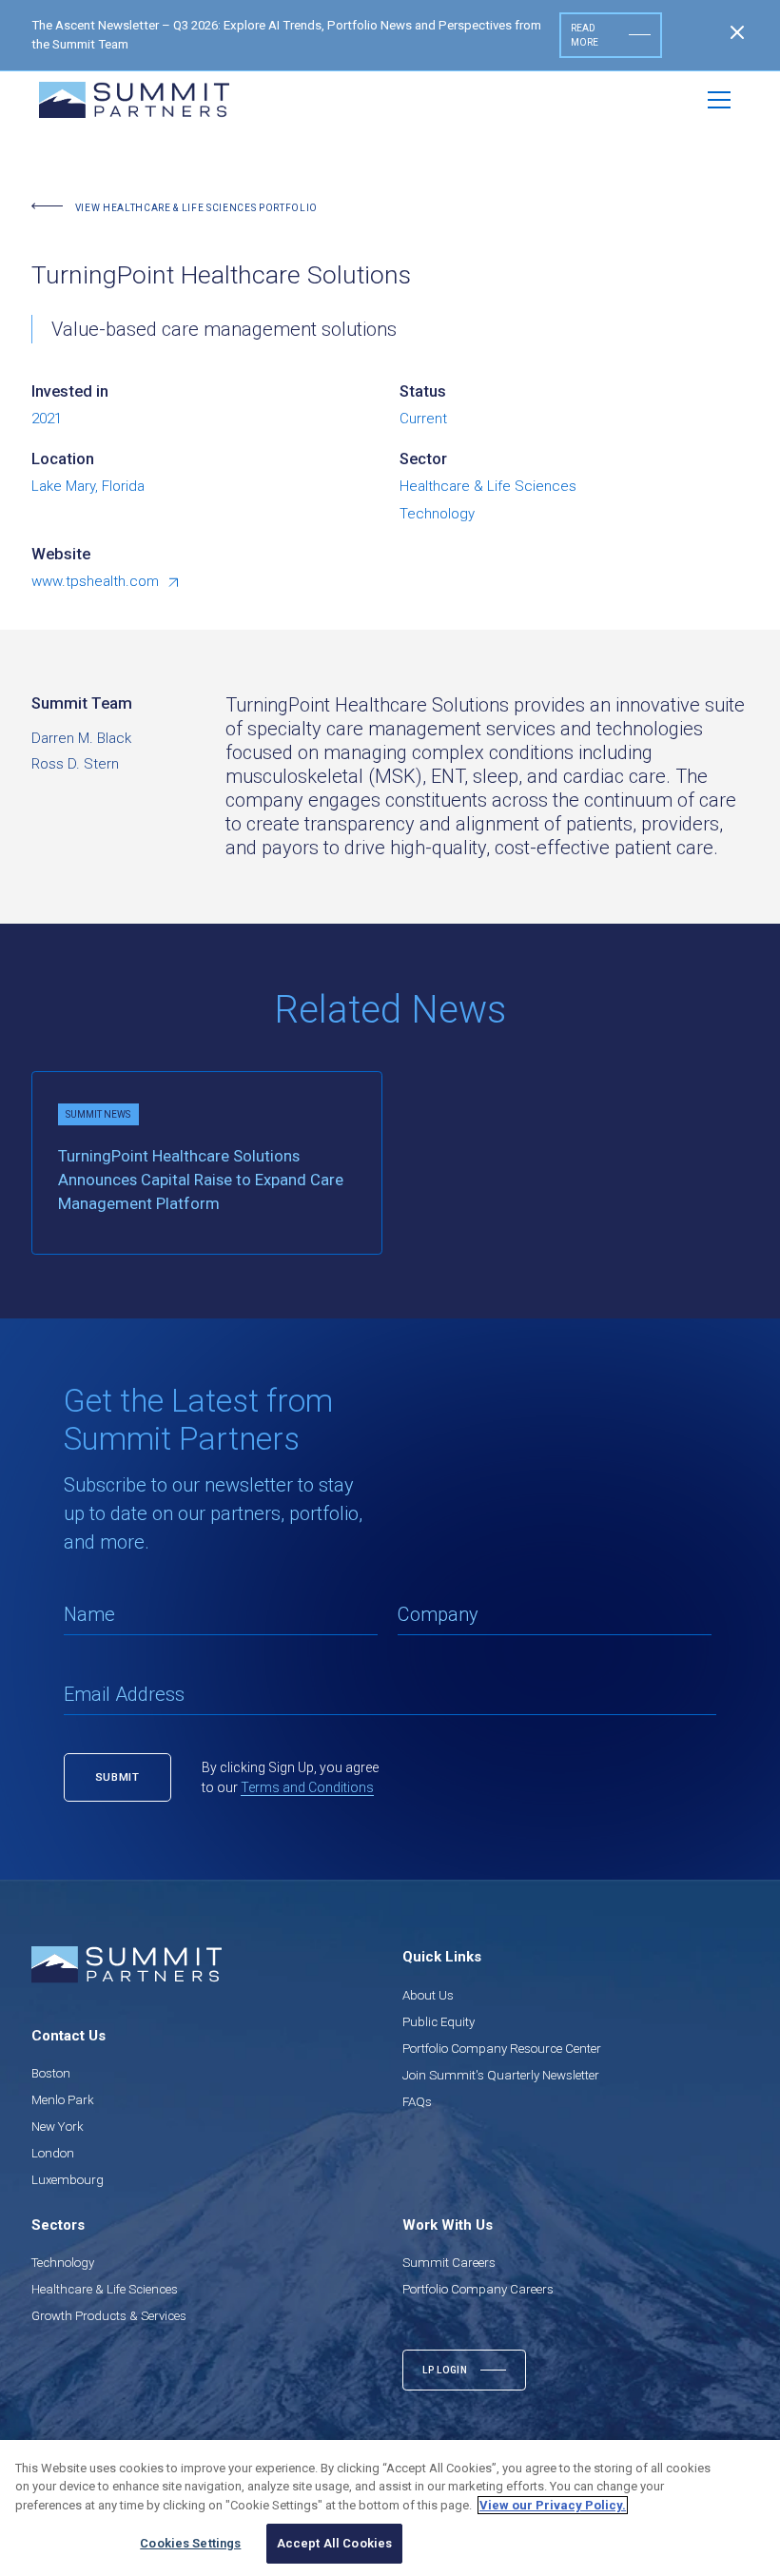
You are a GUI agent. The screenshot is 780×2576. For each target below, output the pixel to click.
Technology (63, 2263)
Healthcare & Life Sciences (105, 2289)
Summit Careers (449, 2263)
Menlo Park (63, 2100)
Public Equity (439, 2022)
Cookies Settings (190, 2543)
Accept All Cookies (334, 2543)
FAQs (417, 2102)
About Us (428, 1995)
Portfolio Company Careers (478, 2289)
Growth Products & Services (109, 2316)
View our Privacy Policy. (553, 2505)
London (53, 2153)
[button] (719, 100)
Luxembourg (68, 2180)
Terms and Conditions (307, 1787)
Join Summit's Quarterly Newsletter (501, 2075)
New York (58, 2127)
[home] (134, 100)
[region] (390, 2508)
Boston (51, 2073)
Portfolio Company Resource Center (502, 2049)
